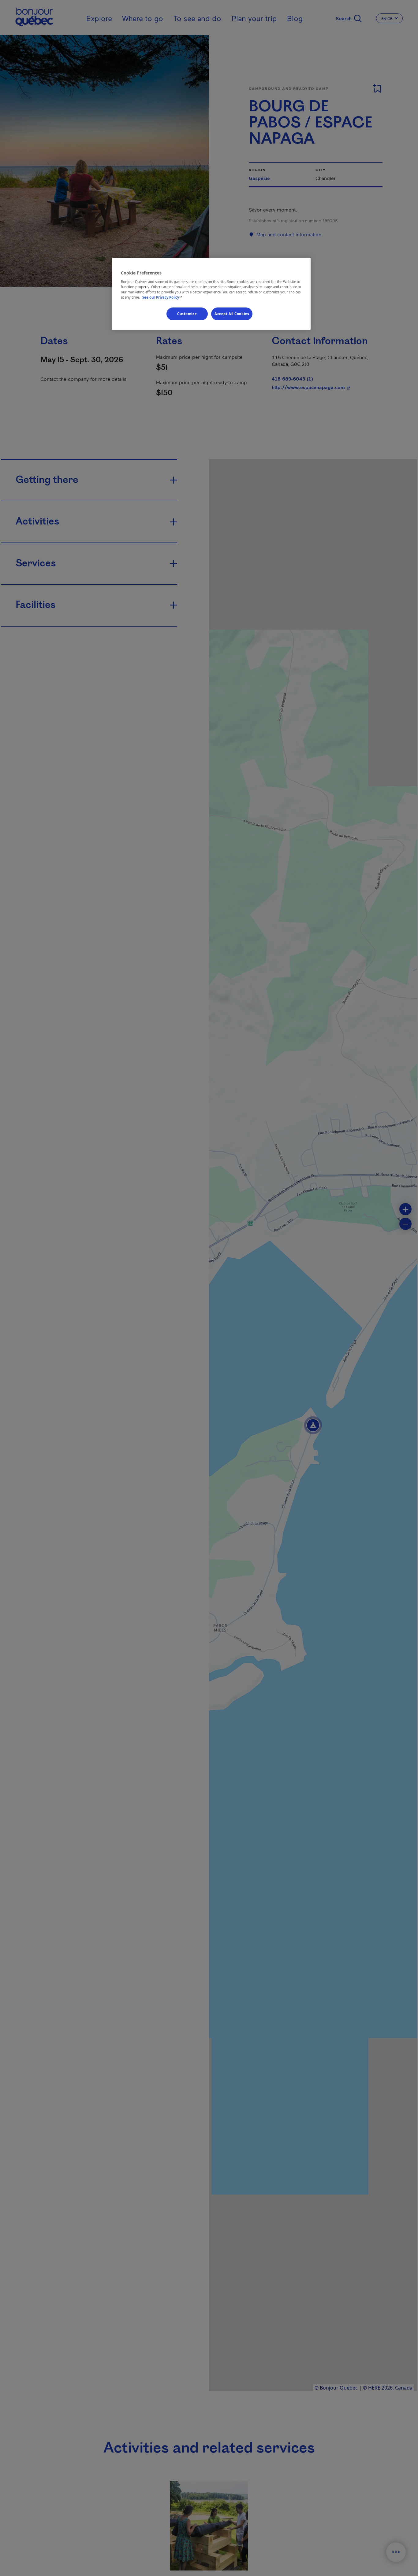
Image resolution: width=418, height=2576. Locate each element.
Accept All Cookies (232, 314)
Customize (187, 314)
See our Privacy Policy (163, 297)
